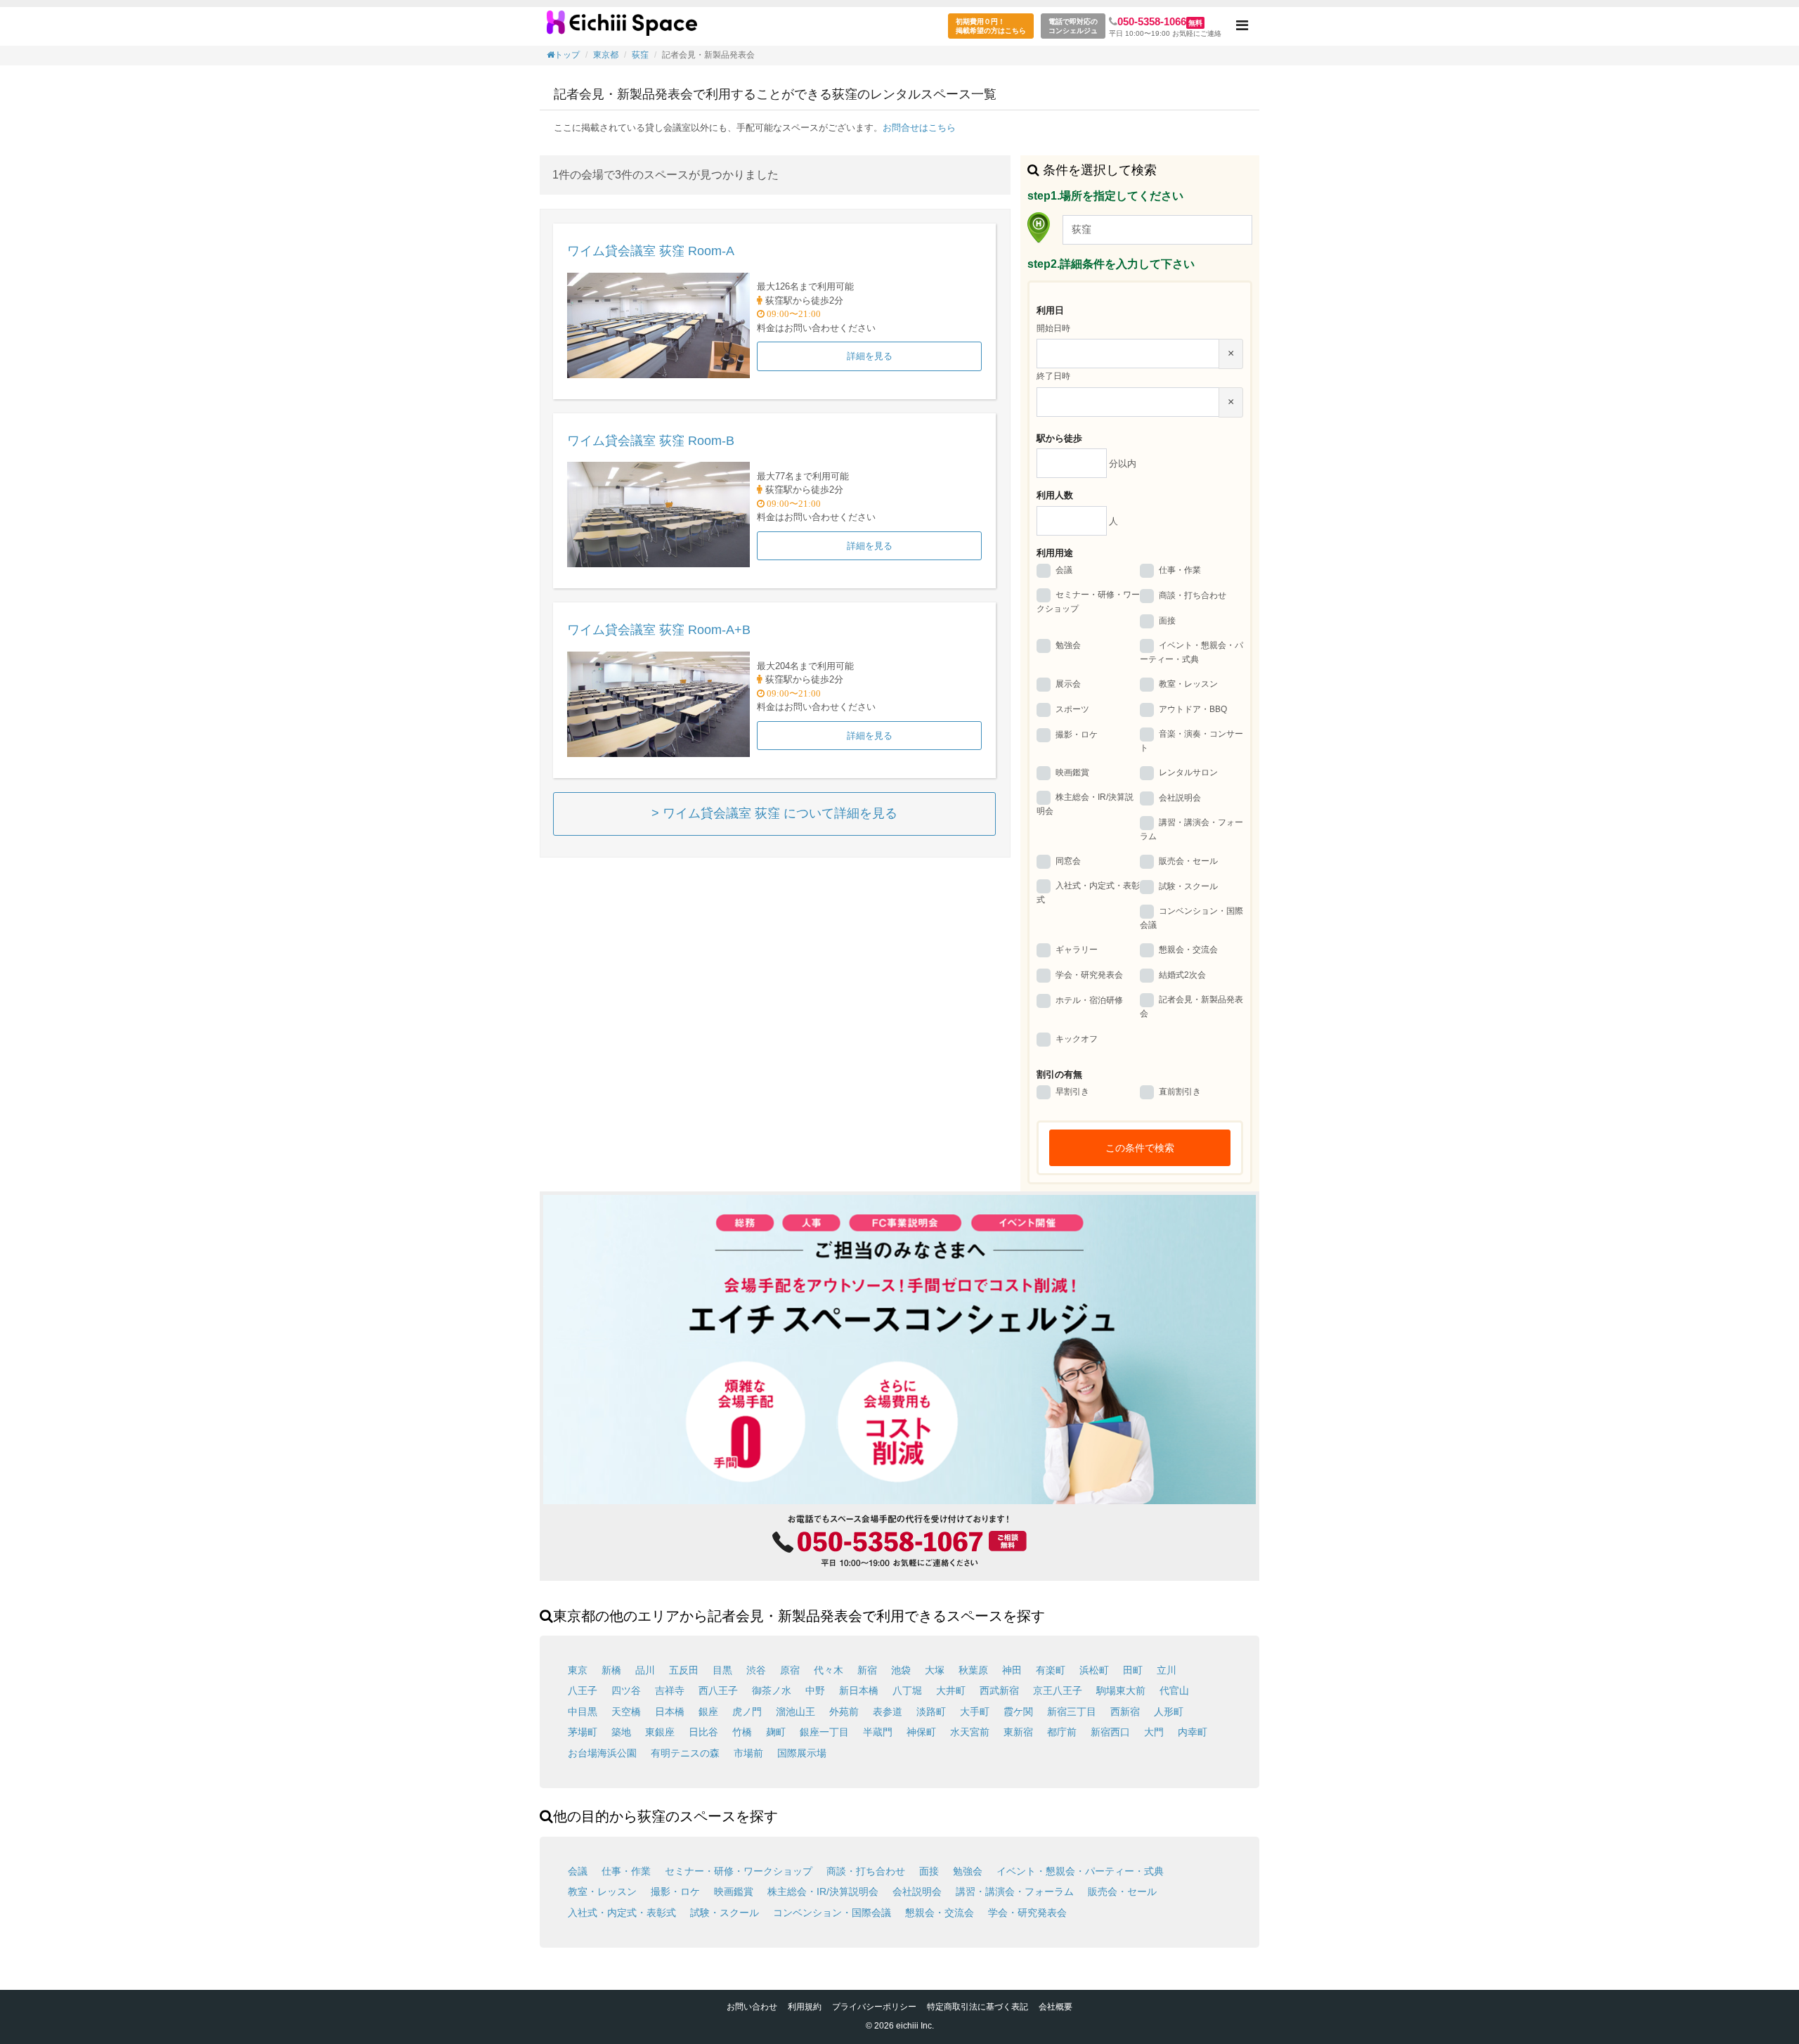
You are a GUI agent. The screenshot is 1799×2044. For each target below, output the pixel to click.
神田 (1012, 1670)
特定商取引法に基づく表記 (978, 2007)
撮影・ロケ (1077, 735)
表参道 (888, 1712)
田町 (1133, 1670)
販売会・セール (1188, 861)
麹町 (776, 1732)
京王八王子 (1058, 1690)
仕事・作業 (1180, 570)
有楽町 (1051, 1670)
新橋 (611, 1670)
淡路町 (931, 1712)
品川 (645, 1670)
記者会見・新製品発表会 (1191, 1007)
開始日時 (1053, 328)
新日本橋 (859, 1690)
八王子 (583, 1690)
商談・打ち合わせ (1193, 595)
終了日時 (1053, 376)
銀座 (708, 1712)
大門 (1154, 1732)
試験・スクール (1188, 886)
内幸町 (1193, 1732)
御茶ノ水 (772, 1690)
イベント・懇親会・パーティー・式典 (1191, 652)
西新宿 (1125, 1712)
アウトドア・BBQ (1193, 709)
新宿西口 (1110, 1732)
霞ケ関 (1018, 1712)
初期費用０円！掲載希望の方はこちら (991, 26)
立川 (1167, 1670)
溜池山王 (795, 1712)
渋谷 (756, 1670)
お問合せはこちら (919, 128)
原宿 (790, 1670)
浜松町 (1094, 1670)
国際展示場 (802, 1753)
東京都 (606, 55)
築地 (621, 1732)
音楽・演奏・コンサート (1191, 741)
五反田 (684, 1670)
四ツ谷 (626, 1690)
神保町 (921, 1732)
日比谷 (703, 1732)
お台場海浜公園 (602, 1753)
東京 (578, 1670)
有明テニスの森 (685, 1753)
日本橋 (670, 1712)
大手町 (975, 1712)
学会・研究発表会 (1089, 975)
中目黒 (583, 1712)
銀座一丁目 (824, 1732)
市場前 (748, 1753)
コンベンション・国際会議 (1191, 918)
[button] (1242, 26)
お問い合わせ (752, 2007)
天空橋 (626, 1712)
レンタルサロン (1188, 772)
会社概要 (1056, 2007)
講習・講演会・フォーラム (1191, 829)
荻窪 (640, 55)
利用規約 (805, 2007)
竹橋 (742, 1732)
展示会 (1068, 684)
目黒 (722, 1670)
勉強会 (1068, 646)
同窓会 (1068, 861)
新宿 (867, 1670)
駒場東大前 (1121, 1690)
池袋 (901, 1670)
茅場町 (583, 1732)
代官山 (1174, 1690)
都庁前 (1062, 1732)
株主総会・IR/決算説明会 (1085, 804)
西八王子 (718, 1690)
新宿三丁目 (1072, 1712)
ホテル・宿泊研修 (1089, 1000)
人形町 (1169, 1712)
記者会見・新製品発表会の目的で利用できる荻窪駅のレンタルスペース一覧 (622, 28)
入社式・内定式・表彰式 (1088, 893)
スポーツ (1072, 709)
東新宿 (1018, 1732)
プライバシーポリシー (874, 2007)
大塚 (935, 1670)
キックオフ (1077, 1039)
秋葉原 (973, 1670)
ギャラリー (1077, 950)
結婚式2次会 (1182, 975)
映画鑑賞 (1072, 772)
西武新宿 (999, 1690)
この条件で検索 (1140, 1148)
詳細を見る (870, 356)
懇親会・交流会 (1188, 950)
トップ (567, 55)
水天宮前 (970, 1732)
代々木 (829, 1670)
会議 (1064, 570)
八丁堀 (907, 1690)
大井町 (951, 1690)
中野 (815, 1690)
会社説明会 (1180, 798)
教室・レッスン (1188, 684)
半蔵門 (878, 1732)
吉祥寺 (670, 1690)
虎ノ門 (747, 1712)
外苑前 (844, 1712)
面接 (1167, 621)
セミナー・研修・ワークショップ (1088, 602)
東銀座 (660, 1732)
